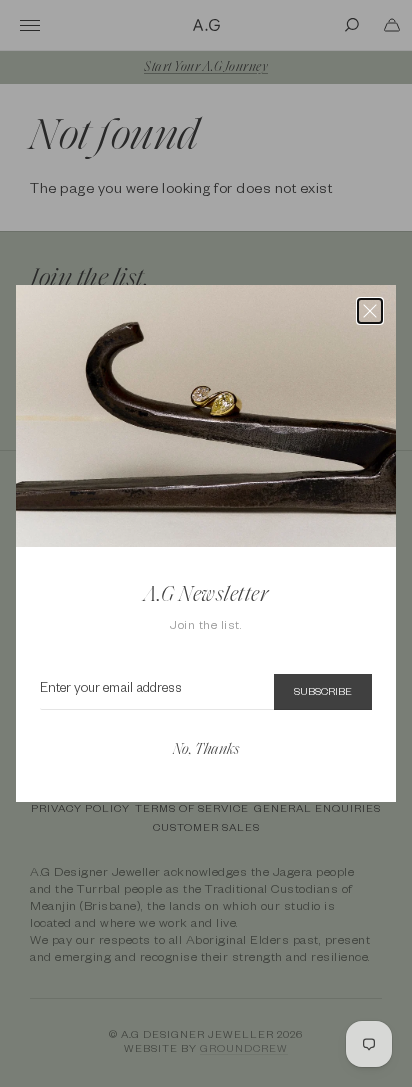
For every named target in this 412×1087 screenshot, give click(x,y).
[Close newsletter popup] (370, 311)
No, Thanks (206, 750)
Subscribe (323, 693)
